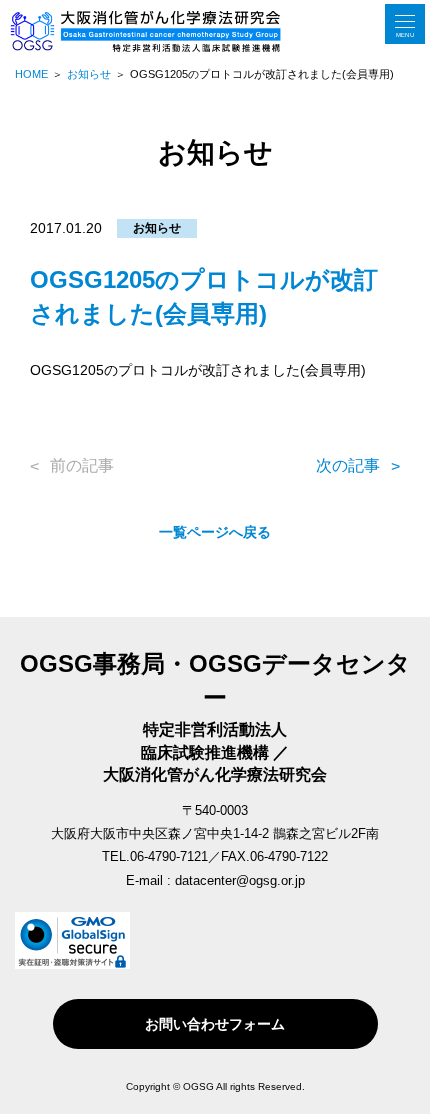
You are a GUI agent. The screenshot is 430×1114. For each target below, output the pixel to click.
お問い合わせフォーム (215, 1024)
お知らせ (157, 228)
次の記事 (348, 465)
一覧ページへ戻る (215, 532)
